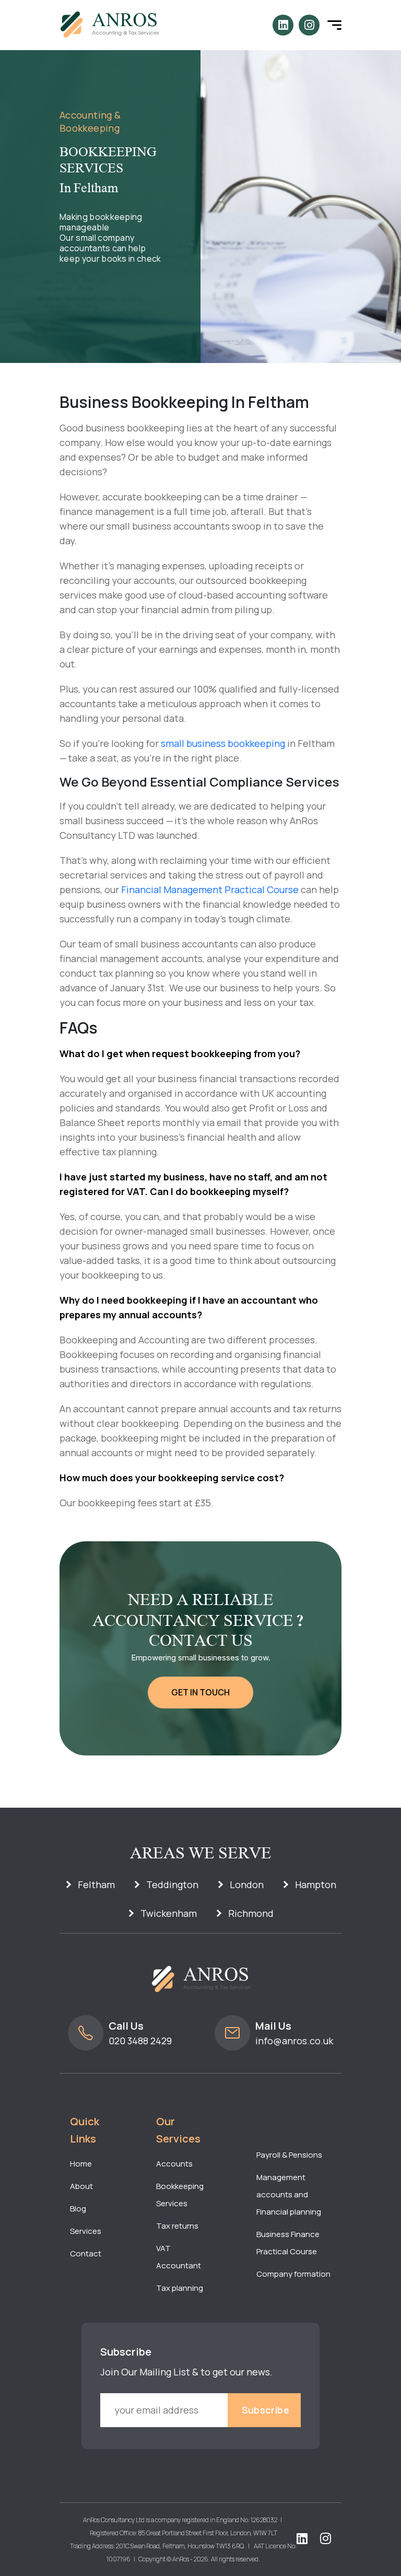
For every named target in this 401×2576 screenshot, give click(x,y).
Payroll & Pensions (289, 2155)
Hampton (316, 1884)
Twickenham (169, 1913)
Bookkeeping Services (180, 2195)
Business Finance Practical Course (288, 2243)
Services (86, 2231)
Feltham (96, 1884)
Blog (78, 2209)
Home (81, 2164)
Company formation (293, 2274)
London (247, 1884)
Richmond (251, 1913)
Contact (86, 2253)
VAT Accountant (179, 2257)
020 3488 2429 (140, 2041)
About (81, 2186)
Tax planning (180, 2288)
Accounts (174, 2164)
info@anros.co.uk (294, 2041)
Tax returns (177, 2226)
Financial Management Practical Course (210, 889)
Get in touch (200, 1692)
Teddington (172, 1884)
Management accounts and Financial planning (289, 2194)
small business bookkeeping (223, 743)
